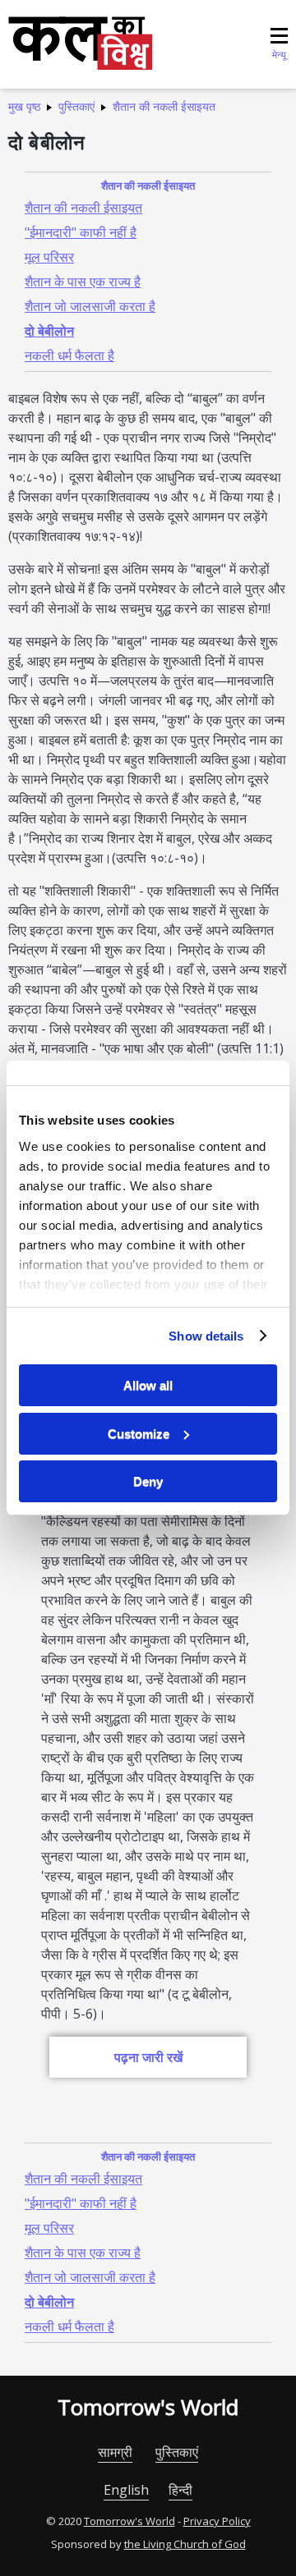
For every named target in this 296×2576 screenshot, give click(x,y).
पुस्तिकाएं (76, 106)
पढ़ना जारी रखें (148, 2057)
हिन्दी (180, 2490)
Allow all (148, 1385)
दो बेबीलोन (49, 331)
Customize (139, 1434)
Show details (206, 1336)
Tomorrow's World (148, 2407)
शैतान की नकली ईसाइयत (164, 106)
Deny (148, 1481)
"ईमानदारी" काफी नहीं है (81, 232)
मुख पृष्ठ (24, 106)
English (126, 2490)
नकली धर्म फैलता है (69, 355)
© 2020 (64, 2521)
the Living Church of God (185, 2544)
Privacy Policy (217, 2521)
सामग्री (115, 2452)
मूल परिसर (49, 257)
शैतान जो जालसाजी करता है (90, 306)
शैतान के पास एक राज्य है (83, 282)
